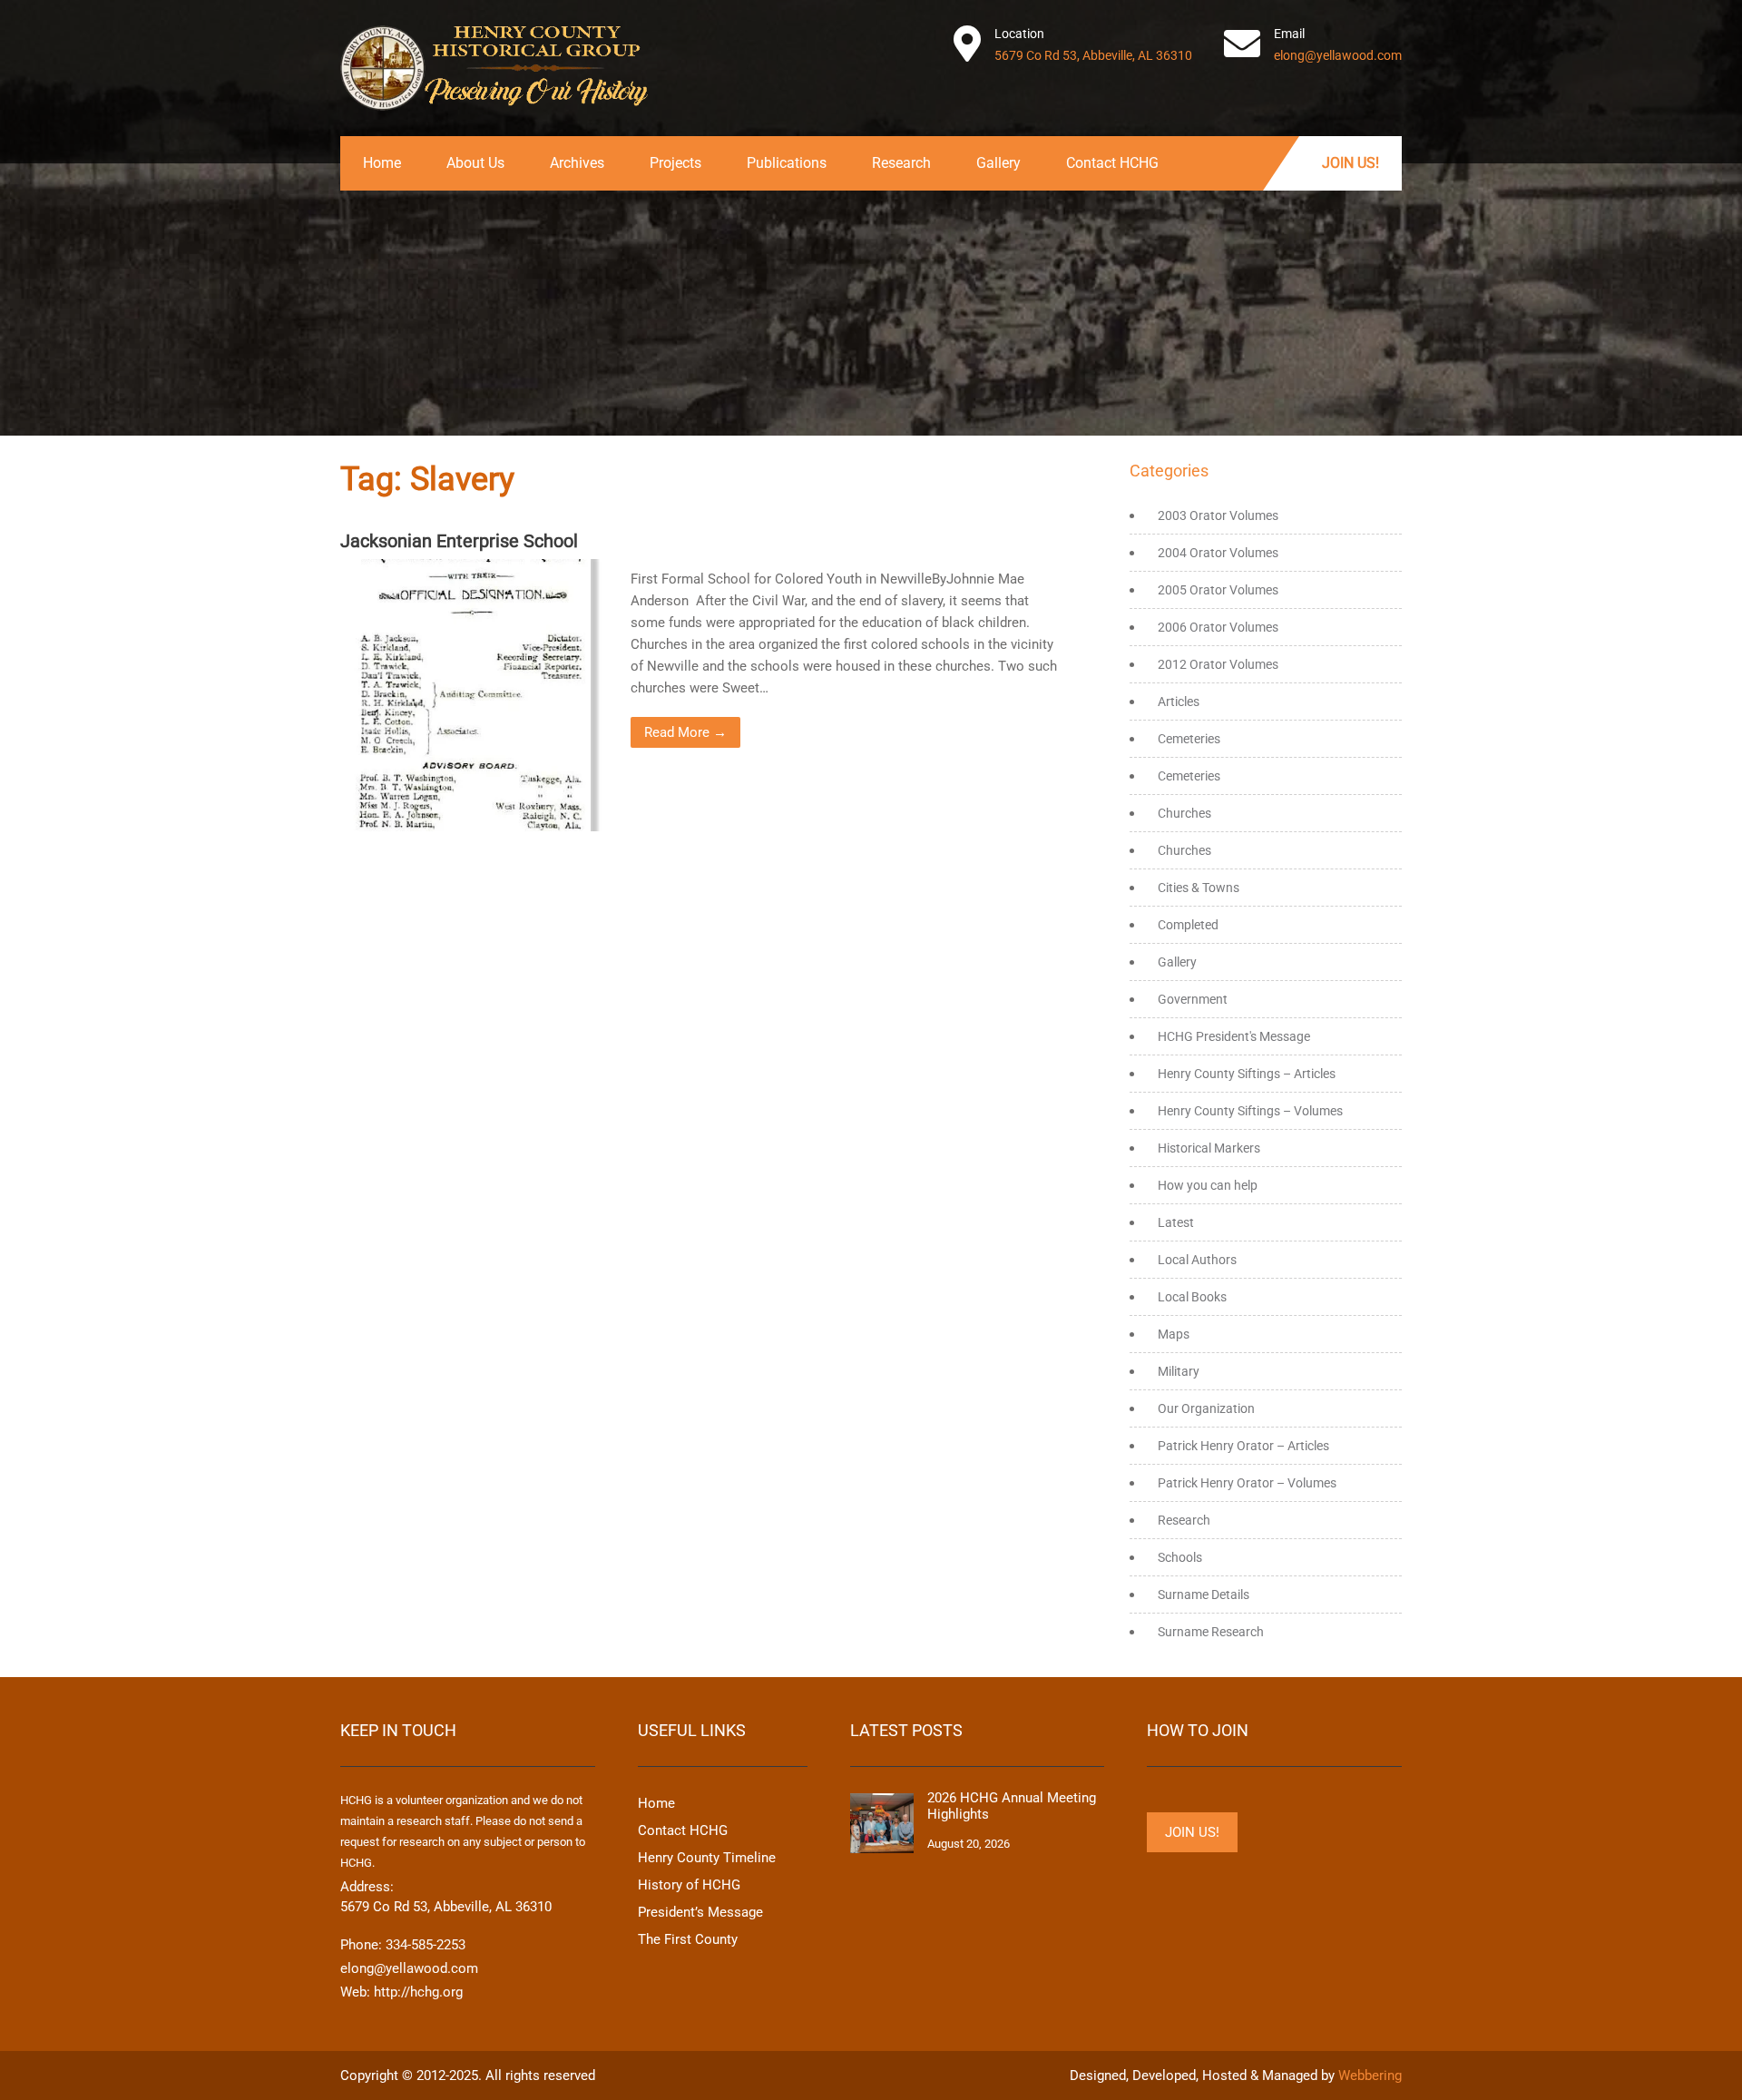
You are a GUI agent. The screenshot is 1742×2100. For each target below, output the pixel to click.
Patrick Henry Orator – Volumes (1247, 1483)
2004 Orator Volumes (1218, 553)
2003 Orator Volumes (1218, 515)
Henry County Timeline (707, 1858)
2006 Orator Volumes (1218, 627)
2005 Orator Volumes (1218, 590)
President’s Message (700, 1912)
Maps (1174, 1334)
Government (1193, 999)
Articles (1179, 702)
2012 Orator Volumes (1218, 664)
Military (1179, 1371)
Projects (675, 163)
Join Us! (1351, 163)
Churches (1184, 813)
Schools (1180, 1557)
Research (901, 163)
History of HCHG (689, 1885)
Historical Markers (1209, 1148)
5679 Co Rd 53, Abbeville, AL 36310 (1093, 55)
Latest (1176, 1222)
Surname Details (1204, 1595)
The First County (688, 1939)
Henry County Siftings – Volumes (1250, 1111)
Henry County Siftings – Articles (1247, 1074)
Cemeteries (1189, 739)
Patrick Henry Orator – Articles (1243, 1446)
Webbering (1370, 2075)
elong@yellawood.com (1338, 55)
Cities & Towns (1199, 888)
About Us (475, 163)
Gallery (998, 163)
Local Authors (1197, 1260)
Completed (1188, 925)
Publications (787, 163)
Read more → (685, 732)
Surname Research (1211, 1632)
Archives (577, 163)
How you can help (1208, 1185)
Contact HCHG (1112, 163)
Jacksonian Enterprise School (459, 541)
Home (382, 163)
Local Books (1192, 1297)
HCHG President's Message (1234, 1036)
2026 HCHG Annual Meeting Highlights (1012, 1806)
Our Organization (1206, 1408)
